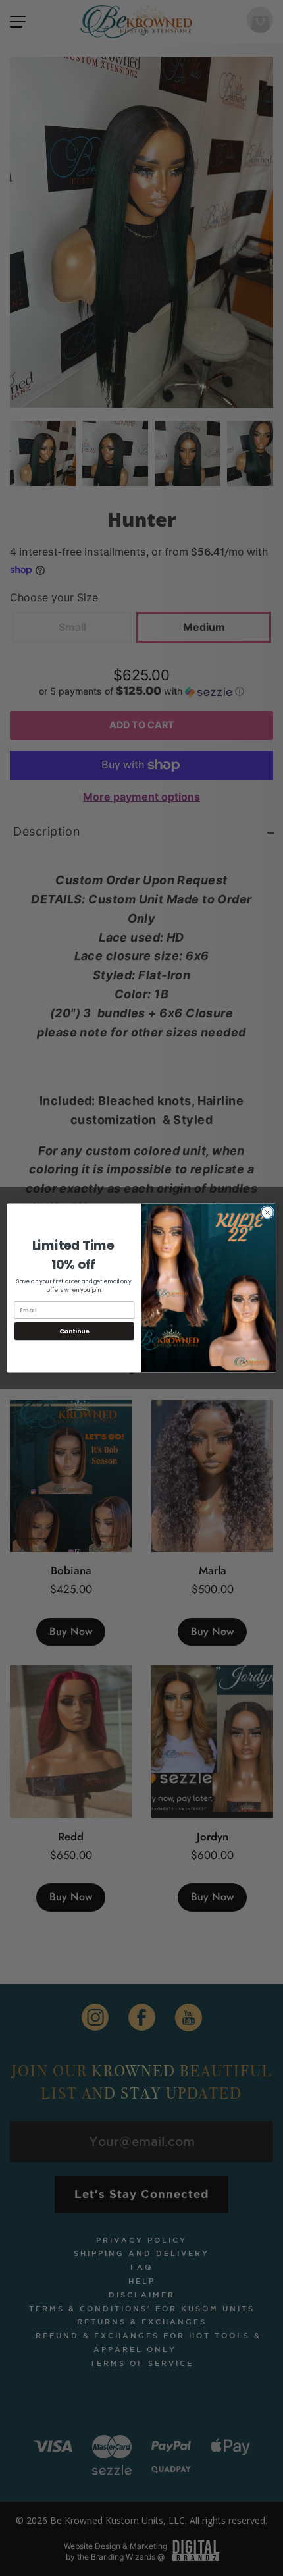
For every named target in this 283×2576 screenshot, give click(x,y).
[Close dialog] (267, 1212)
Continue (74, 1331)
